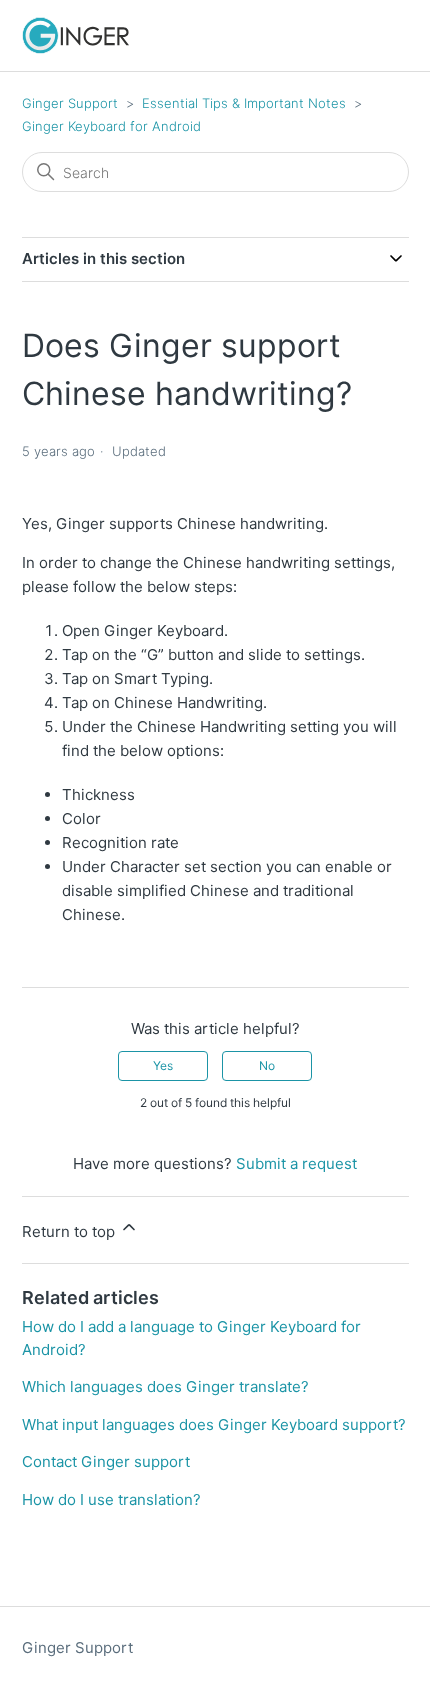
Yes (163, 1065)
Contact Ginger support (106, 1461)
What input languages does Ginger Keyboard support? (214, 1424)
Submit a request (296, 1163)
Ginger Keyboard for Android (111, 126)
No (267, 1065)
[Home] (76, 35)
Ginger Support (70, 103)
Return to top (70, 1231)
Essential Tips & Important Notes (244, 103)
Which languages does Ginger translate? (165, 1386)
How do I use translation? (111, 1499)
